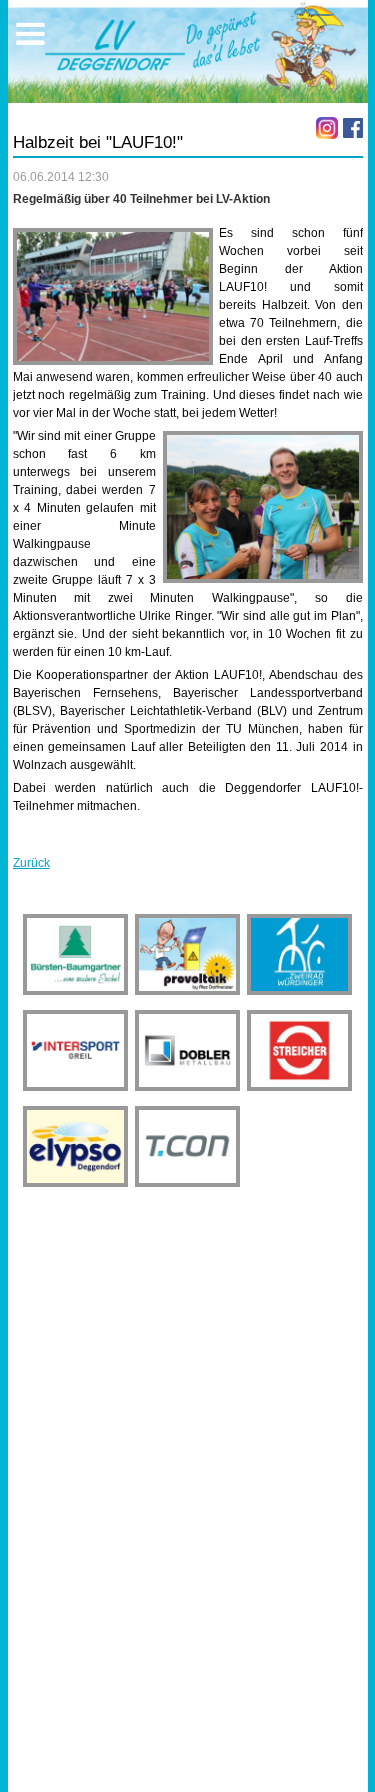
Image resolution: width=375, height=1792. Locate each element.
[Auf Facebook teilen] (353, 128)
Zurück (31, 863)
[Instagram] (327, 128)
